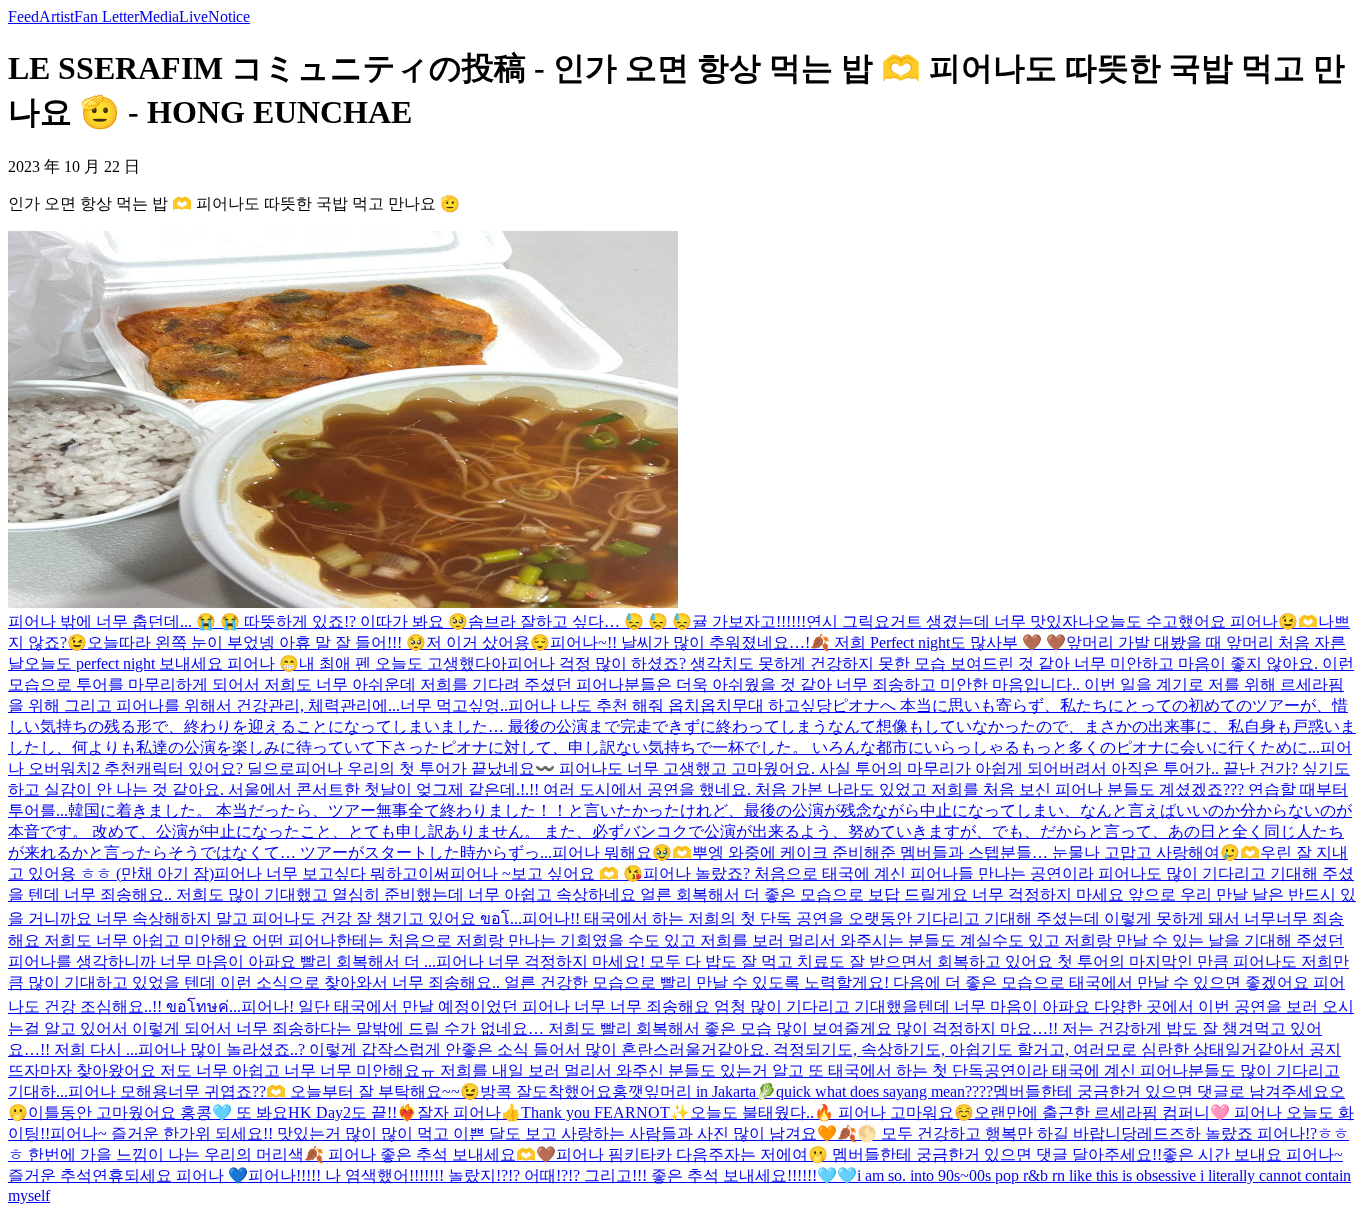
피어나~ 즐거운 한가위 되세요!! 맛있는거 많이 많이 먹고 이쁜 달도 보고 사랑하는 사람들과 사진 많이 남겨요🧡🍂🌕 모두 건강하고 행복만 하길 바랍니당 (593, 1133)
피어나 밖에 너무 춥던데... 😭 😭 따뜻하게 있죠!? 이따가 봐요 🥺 (238, 621)
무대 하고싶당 (782, 705)
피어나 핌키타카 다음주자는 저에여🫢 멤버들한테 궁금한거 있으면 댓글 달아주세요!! (859, 1154)
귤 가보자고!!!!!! (749, 621)
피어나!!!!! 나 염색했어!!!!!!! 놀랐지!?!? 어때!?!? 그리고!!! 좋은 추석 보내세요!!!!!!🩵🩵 (552, 1175)
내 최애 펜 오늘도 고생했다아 (403, 663)
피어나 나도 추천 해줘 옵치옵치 (620, 705)
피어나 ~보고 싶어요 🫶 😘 (546, 873)
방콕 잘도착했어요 (546, 1091)
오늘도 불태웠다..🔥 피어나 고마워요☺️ (832, 1112)
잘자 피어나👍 (469, 1112)
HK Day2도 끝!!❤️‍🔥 (352, 1112)
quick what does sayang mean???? (884, 1091)
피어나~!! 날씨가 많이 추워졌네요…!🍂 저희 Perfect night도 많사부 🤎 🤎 (808, 642)
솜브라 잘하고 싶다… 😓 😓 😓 (580, 621)
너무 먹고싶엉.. (454, 705)
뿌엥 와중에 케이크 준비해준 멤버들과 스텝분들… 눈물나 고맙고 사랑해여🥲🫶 (976, 852)
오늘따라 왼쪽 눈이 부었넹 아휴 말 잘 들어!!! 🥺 (256, 642)
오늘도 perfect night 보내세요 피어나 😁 (161, 663)
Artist (56, 16)
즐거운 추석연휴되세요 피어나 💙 (128, 1175)
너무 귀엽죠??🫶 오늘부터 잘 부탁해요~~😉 (324, 1091)
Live (193, 16)
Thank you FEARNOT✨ (605, 1112)
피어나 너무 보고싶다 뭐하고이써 (332, 873)
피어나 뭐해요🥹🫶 (622, 852)
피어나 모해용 (118, 1091)
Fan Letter (106, 16)
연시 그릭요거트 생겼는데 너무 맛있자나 (950, 621)
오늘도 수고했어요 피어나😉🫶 (1206, 621)
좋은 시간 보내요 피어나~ (1252, 1154)
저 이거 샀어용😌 (488, 642)
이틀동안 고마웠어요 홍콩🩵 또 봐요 (158, 1112)
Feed (23, 16)
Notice (229, 16)
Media (159, 16)
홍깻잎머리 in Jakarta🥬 (694, 1091)
